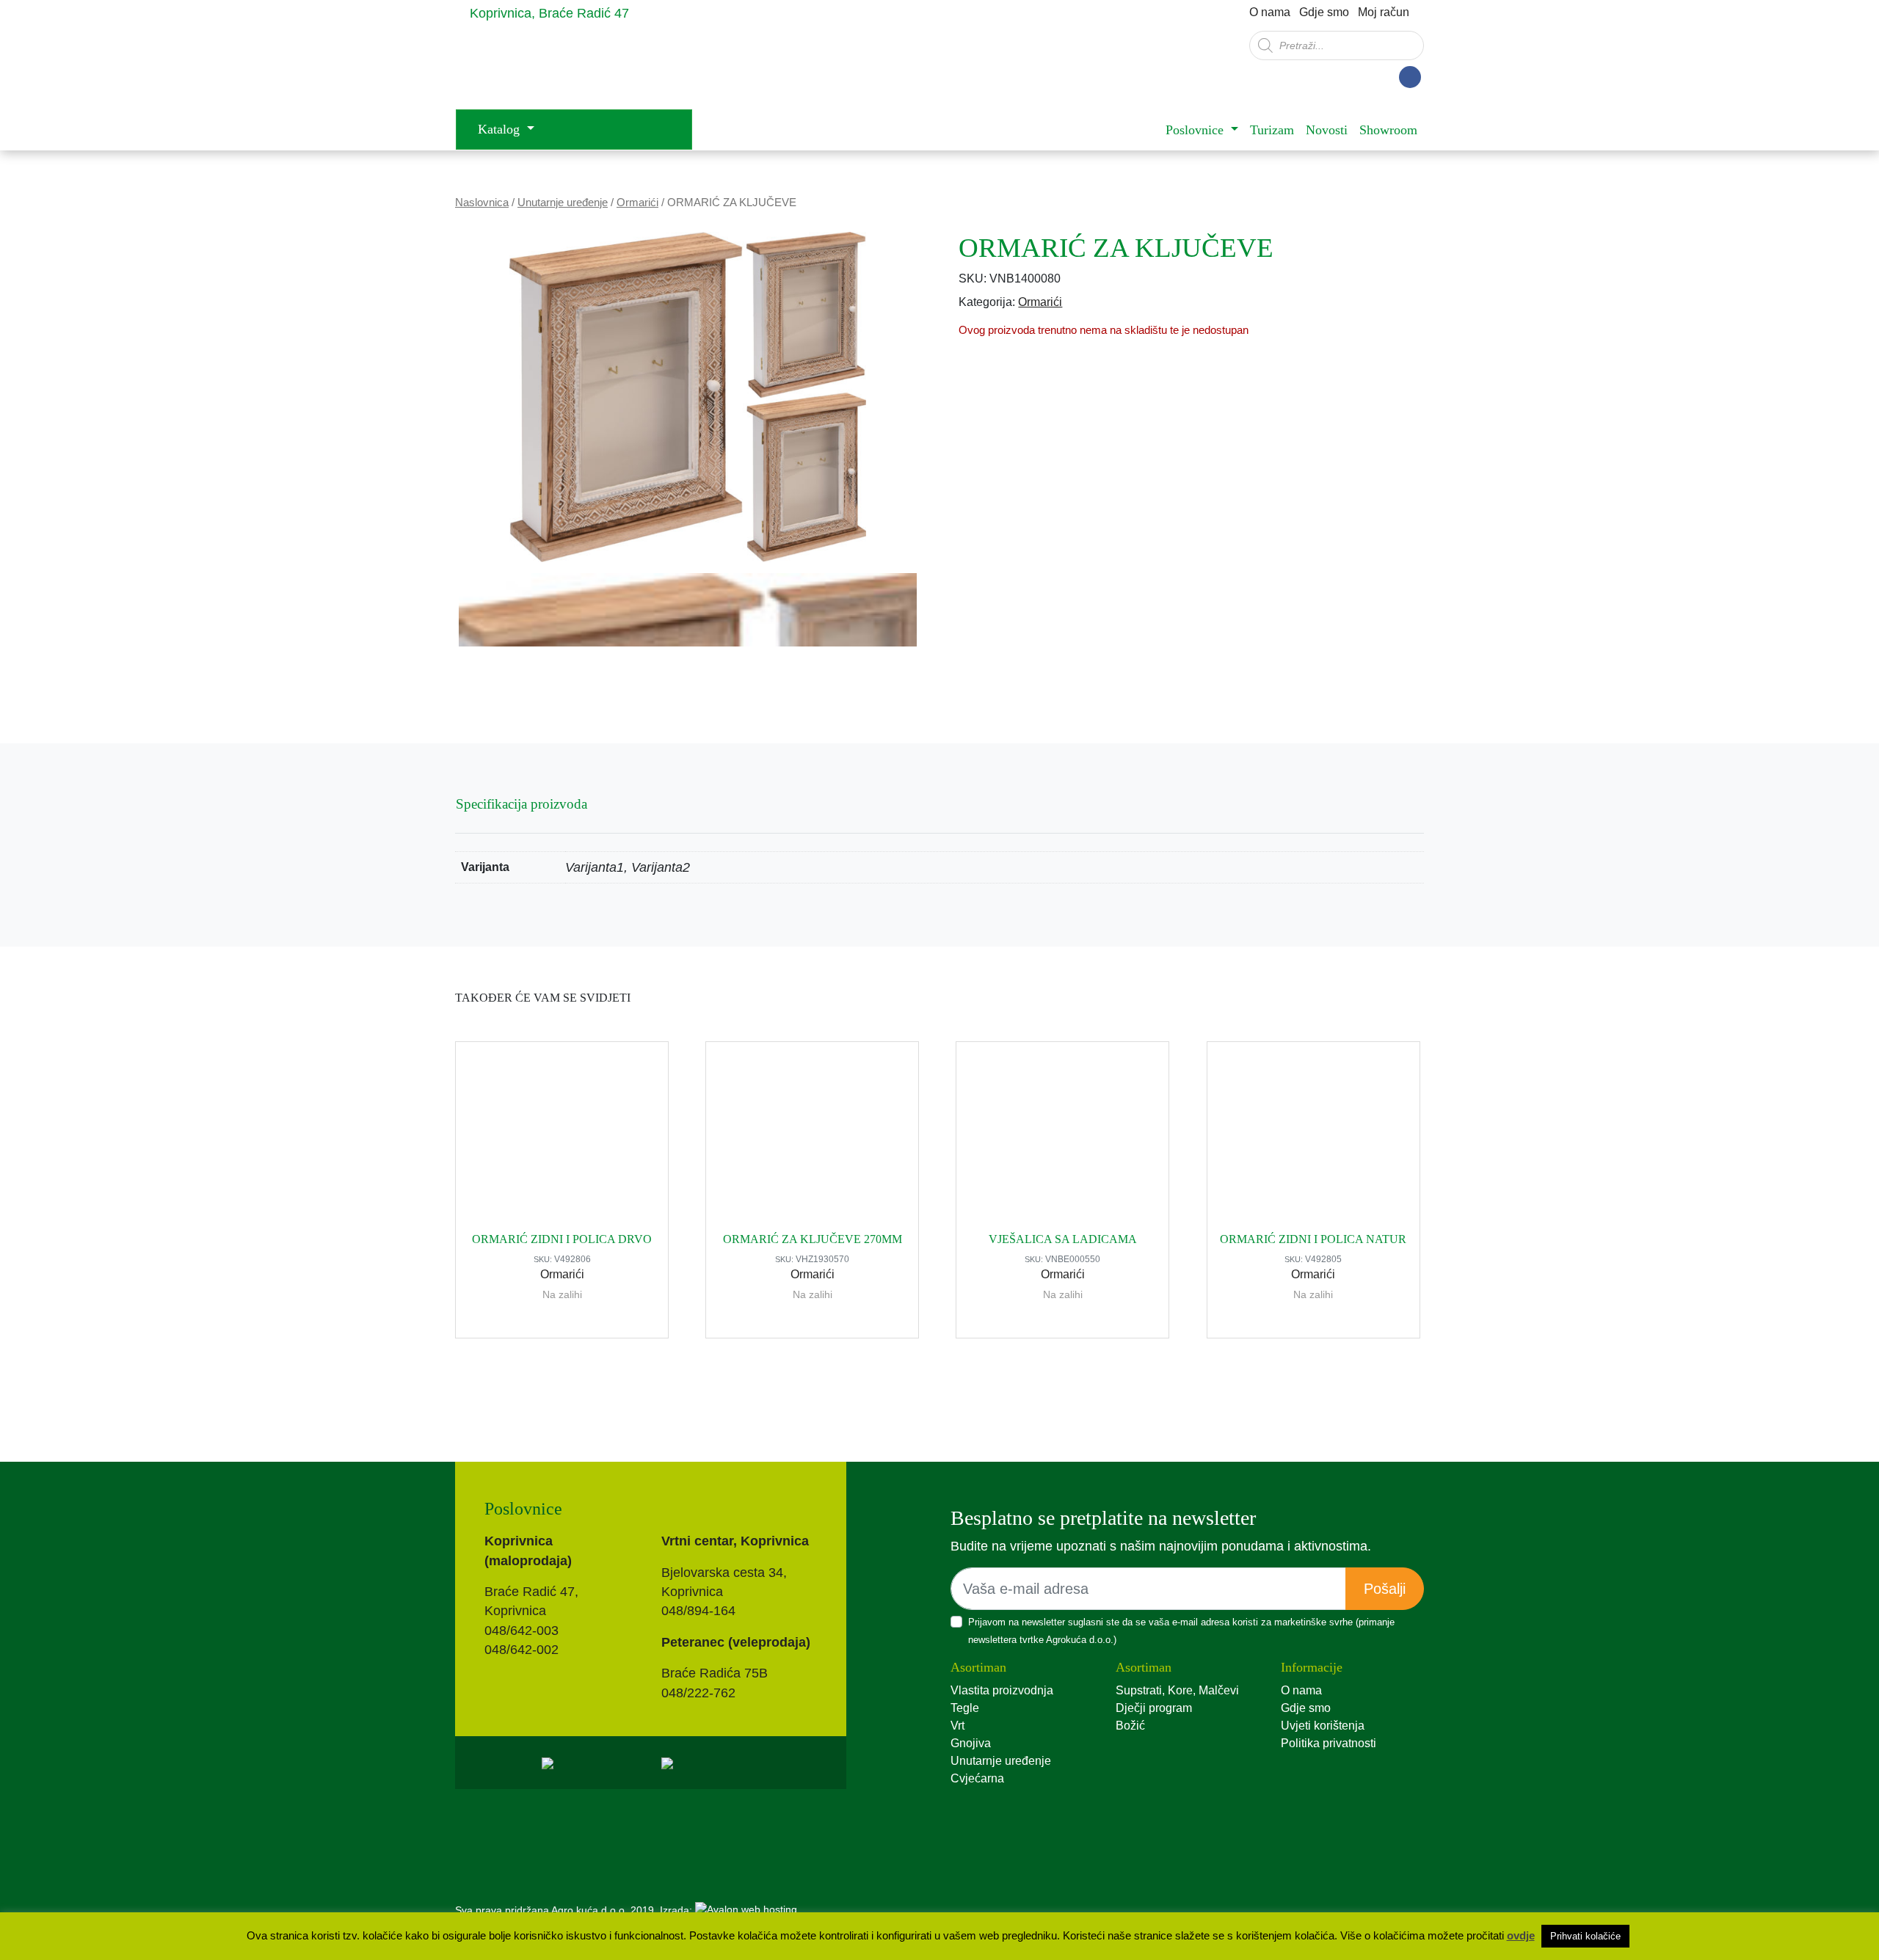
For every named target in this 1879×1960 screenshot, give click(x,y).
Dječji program (1154, 1708)
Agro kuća (573, 67)
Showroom (1388, 130)
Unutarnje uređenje (563, 203)
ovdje (1521, 1935)
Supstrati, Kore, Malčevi (1177, 1690)
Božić (1130, 1726)
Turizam (1272, 130)
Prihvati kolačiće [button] (1585, 1936)
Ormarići (637, 203)
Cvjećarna (977, 1778)
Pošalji (1385, 1589)
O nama (1270, 12)
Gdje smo (1324, 12)
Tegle (965, 1708)
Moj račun (1384, 12)
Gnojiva (971, 1743)
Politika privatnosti (1329, 1743)
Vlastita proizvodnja (1002, 1690)
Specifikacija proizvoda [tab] (521, 804)
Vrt (957, 1726)
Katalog (501, 129)
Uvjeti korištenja (1323, 1726)
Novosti (1327, 130)
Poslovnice (1196, 130)
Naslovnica (482, 203)
